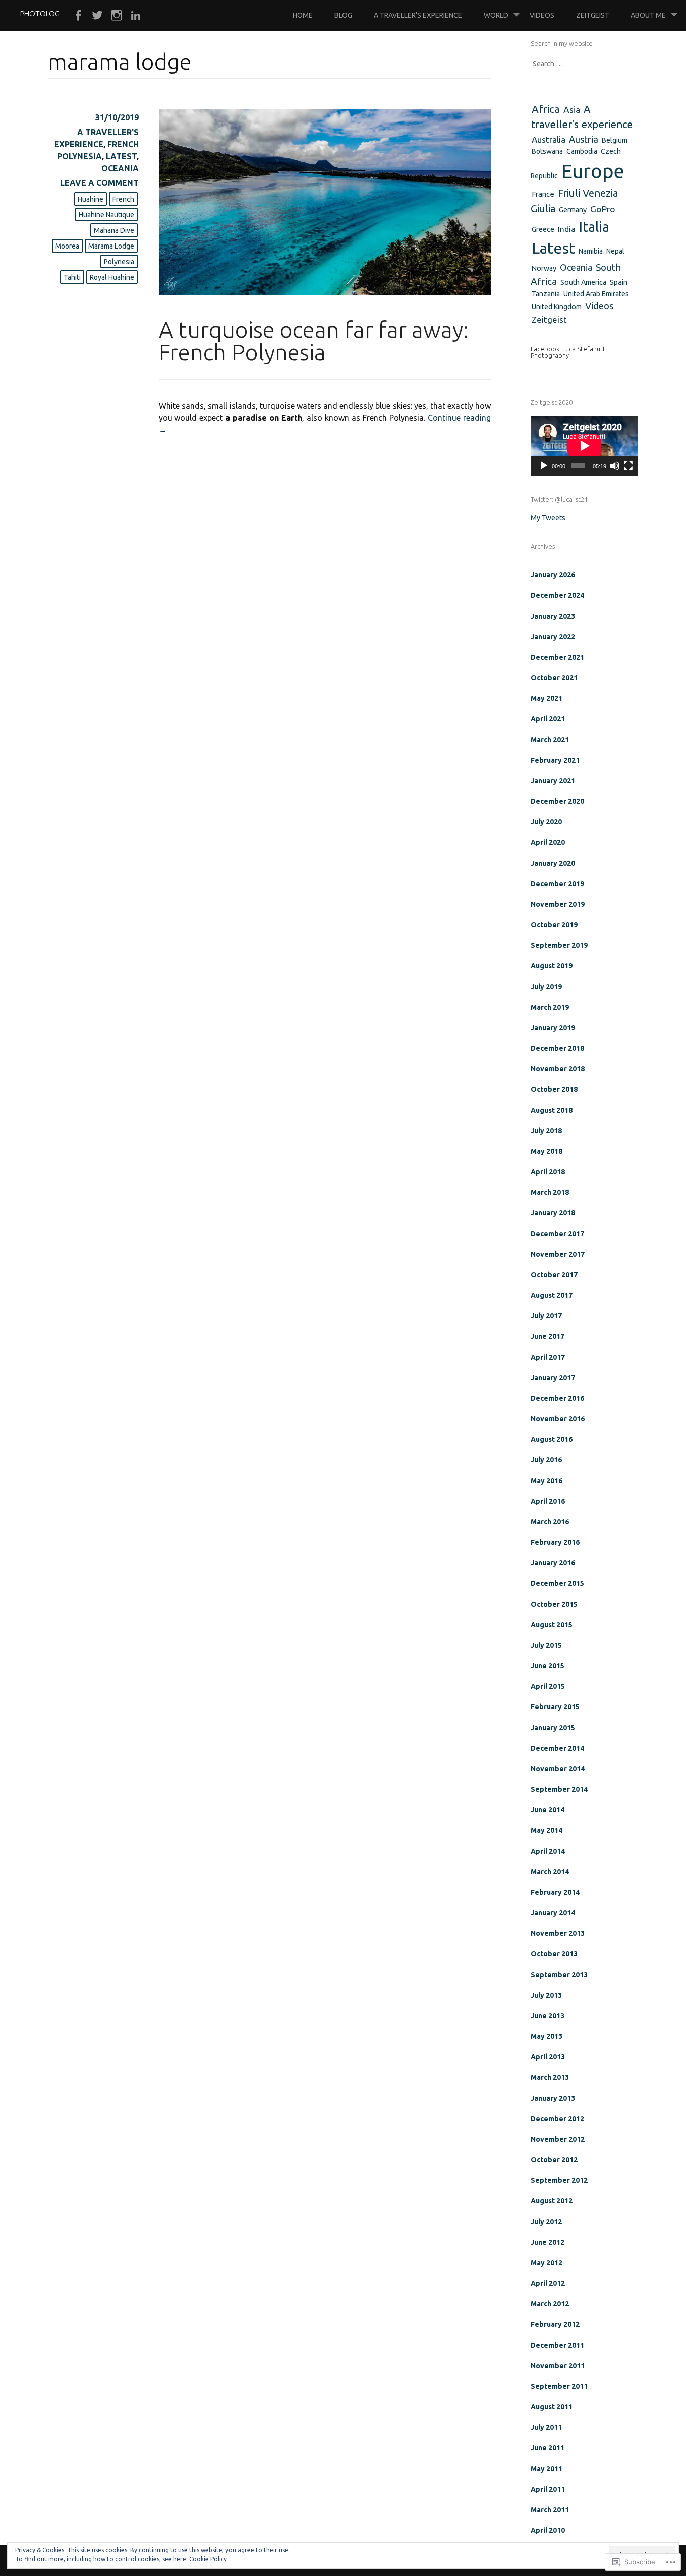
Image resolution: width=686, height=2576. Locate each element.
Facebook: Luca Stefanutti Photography (569, 352)
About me (648, 15)
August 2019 (552, 966)
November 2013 (558, 1933)
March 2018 (550, 1192)
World (496, 15)
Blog (343, 15)
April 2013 (548, 2057)
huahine (91, 199)
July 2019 (546, 987)
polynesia (119, 262)
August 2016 (552, 1439)
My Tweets (548, 518)
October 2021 (554, 678)
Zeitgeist (593, 15)
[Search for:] (586, 64)
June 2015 (548, 1666)
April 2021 (548, 719)
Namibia (591, 251)
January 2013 (553, 2098)
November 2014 (558, 1769)
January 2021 (553, 781)
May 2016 (547, 1481)
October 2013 (554, 1954)
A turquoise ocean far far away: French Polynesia (314, 341)
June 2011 (548, 2448)
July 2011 (546, 2427)
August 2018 (552, 1110)
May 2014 (547, 1830)
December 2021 (557, 657)
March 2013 (550, 2077)
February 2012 (555, 2324)
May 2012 (547, 2263)
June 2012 (548, 2242)
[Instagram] (117, 16)
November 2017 (558, 1254)
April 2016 (548, 1501)
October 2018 (554, 1089)
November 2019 (558, 904)
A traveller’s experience (418, 15)
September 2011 (559, 2386)
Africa (546, 109)
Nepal (615, 251)
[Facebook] (78, 16)
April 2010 (548, 2530)
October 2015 (554, 1604)
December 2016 (557, 1398)
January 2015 (553, 1728)
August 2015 (552, 1625)
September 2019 (559, 945)
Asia (572, 110)
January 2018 (553, 1213)
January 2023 (553, 616)
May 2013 (547, 2036)
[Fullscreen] (628, 466)
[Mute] (615, 466)
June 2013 (548, 2016)
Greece (543, 229)
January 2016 (553, 1563)
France (543, 194)
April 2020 (548, 842)
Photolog (40, 13)
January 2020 (553, 863)
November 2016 (558, 1419)
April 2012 (548, 2283)
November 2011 (558, 2366)
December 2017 (557, 1234)
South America (583, 282)
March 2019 (550, 1007)
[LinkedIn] (136, 16)
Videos (542, 15)
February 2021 (555, 760)
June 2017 (548, 1336)
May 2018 (547, 1151)
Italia (594, 227)
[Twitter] (97, 16)
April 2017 (548, 1357)
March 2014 (550, 1872)
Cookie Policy (208, 2559)
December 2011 (557, 2345)
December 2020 (557, 801)
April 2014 (548, 1851)
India (567, 229)
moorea (67, 246)
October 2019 (554, 925)
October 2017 (554, 1275)
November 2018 (558, 1069)
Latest (121, 156)
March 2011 (550, 2510)
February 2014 (555, 1892)
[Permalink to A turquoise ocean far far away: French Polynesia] (325, 292)
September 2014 (559, 1789)
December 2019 (557, 884)
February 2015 (555, 1707)
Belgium (614, 140)
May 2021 (547, 698)
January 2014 (553, 1913)
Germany (573, 210)
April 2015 (548, 1686)
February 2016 (555, 1542)
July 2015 (546, 1645)
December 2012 (557, 2119)
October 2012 (554, 2160)
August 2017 (552, 1295)
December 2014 (557, 1748)
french (123, 199)
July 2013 (546, 1995)
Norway (544, 268)
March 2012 (550, 2304)
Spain (618, 282)
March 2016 (550, 1522)
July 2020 (546, 822)
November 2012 (558, 2139)
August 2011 (552, 2407)
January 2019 (553, 1028)
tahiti (72, 277)
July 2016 (546, 1460)
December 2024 (557, 595)
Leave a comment (99, 183)
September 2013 (559, 1975)
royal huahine (112, 277)
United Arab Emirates (596, 294)
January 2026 (553, 575)
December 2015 (557, 1583)
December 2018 (557, 1048)
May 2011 (547, 2469)
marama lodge (111, 246)
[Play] (544, 466)
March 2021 (550, 740)
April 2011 (548, 2489)
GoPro (603, 209)
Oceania (120, 168)
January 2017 (553, 1378)
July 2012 (546, 2222)
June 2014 (548, 1810)
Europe (593, 171)
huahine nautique (106, 215)
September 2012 (559, 2180)
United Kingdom (557, 307)
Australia (549, 139)
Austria (584, 139)
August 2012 (552, 2201)
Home (303, 15)
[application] (585, 446)
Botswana (547, 151)
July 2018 (546, 1131)
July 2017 (546, 1316)
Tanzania (546, 294)
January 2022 (553, 637)
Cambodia (582, 151)
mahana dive (114, 230)
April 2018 (548, 1172)
